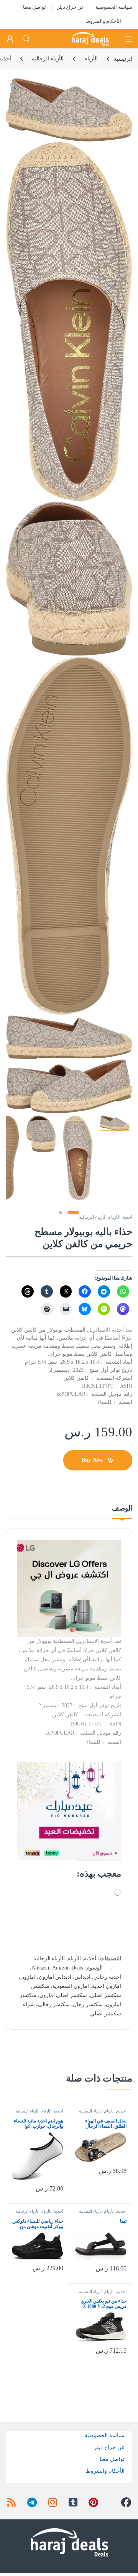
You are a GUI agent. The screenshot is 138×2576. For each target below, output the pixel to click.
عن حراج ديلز (71, 7)
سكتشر (41, 1986)
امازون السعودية (71, 1986)
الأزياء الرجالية (48, 59)
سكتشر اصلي (106, 1995)
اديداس (82, 1977)
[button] (13, 86)
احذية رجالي (107, 1977)
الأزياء (91, 59)
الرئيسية (123, 59)
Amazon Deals (67, 1968)
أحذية (127, 1217)
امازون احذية (107, 1986)
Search (26, 39)
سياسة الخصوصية (114, 7)
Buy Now (92, 1460)
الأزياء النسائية (91, 2111)
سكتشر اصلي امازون (63, 1995)
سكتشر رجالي (54, 2004)
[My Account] (10, 39)
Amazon (40, 1968)
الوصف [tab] (122, 1508)
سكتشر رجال (88, 2004)
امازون (28, 1977)
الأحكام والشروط (103, 21)
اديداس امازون (55, 1977)
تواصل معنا (34, 7)
